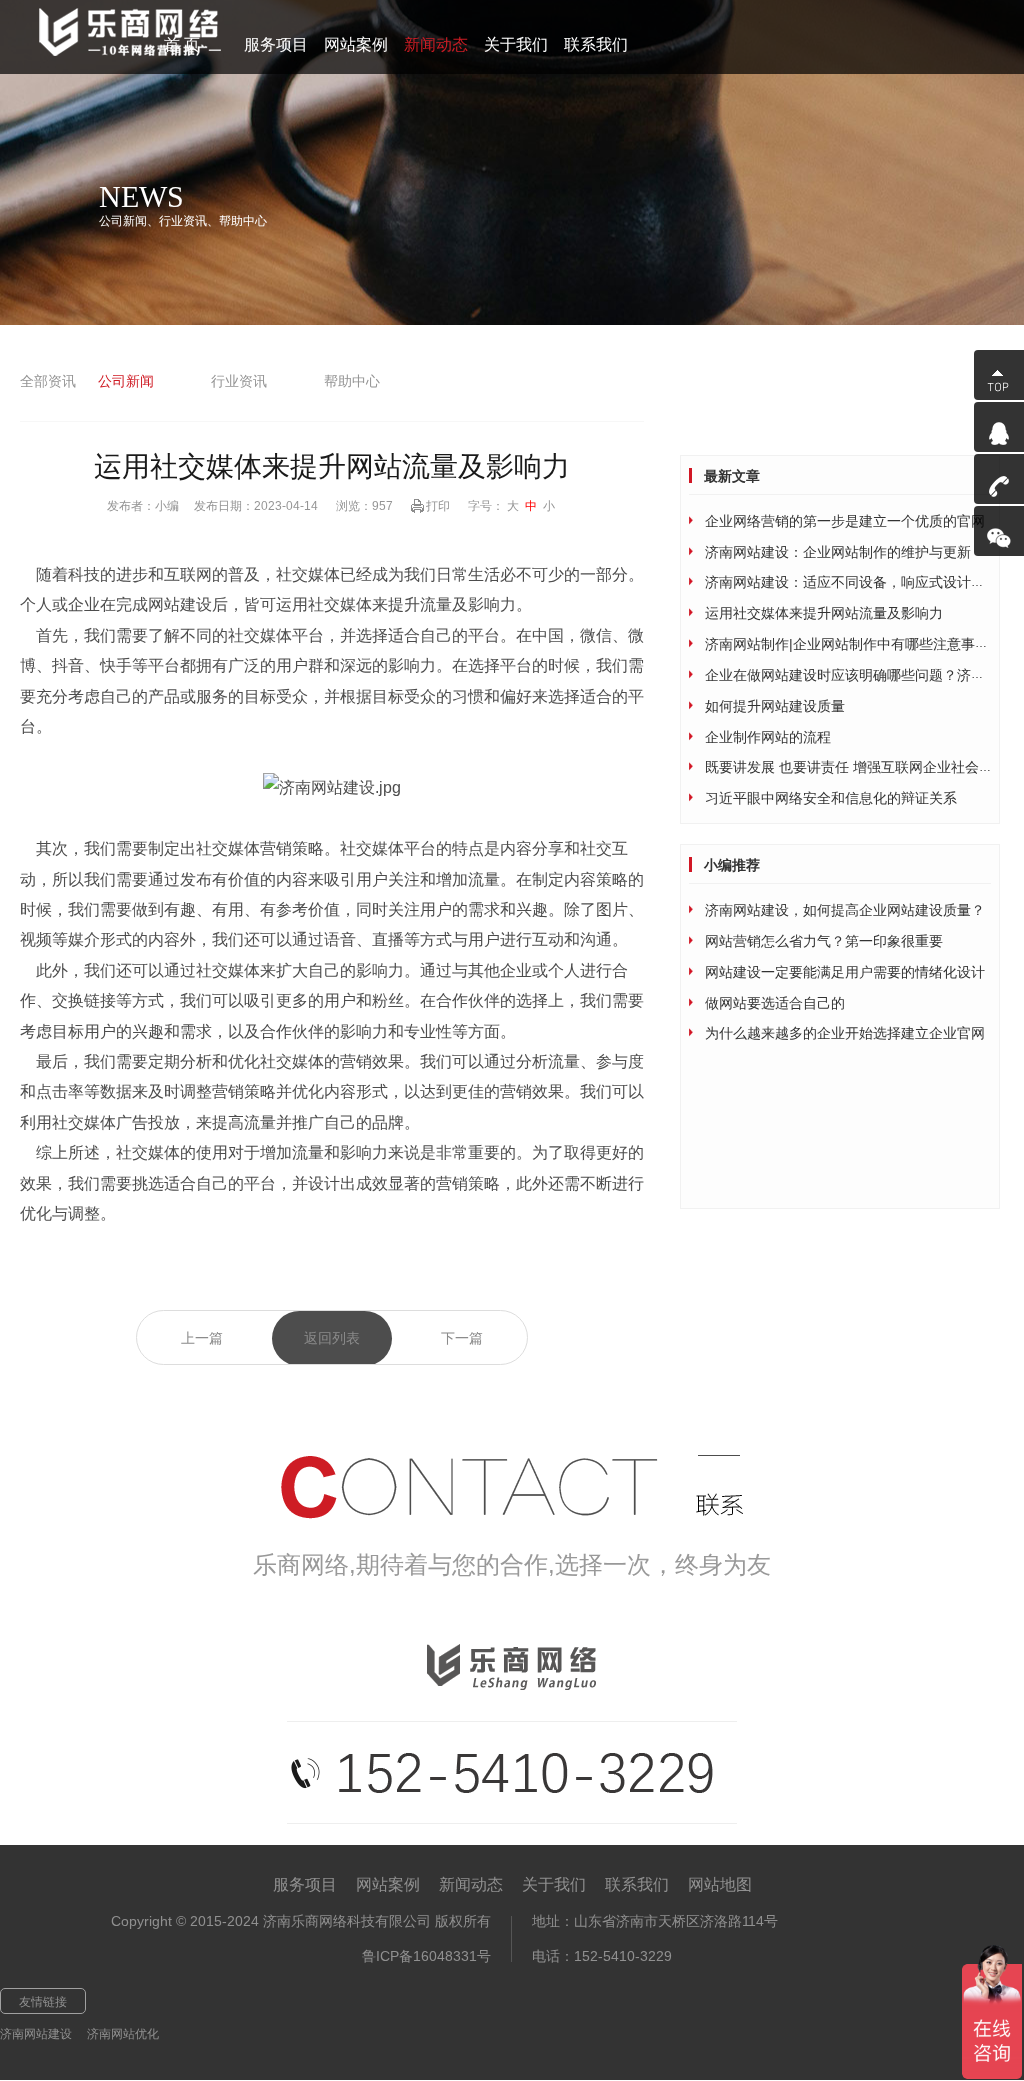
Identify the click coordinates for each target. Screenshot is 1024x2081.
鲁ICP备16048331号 (426, 1956)
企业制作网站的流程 (768, 737)
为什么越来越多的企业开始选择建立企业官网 (845, 1033)
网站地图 (720, 1884)
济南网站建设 (36, 2034)
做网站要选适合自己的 (775, 1003)
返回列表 (332, 1338)
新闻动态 (471, 1884)
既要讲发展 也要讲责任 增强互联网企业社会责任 (856, 767)
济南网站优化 (123, 2034)
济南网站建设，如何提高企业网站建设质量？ (845, 910)
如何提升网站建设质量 (775, 706)
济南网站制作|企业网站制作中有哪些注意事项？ (854, 644)
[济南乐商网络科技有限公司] (139, 33)
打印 (438, 506)
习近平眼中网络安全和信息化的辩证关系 (831, 798)
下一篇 (462, 1338)
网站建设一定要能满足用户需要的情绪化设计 (845, 972)
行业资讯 (239, 381)
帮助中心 (352, 381)
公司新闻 (126, 381)
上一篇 (202, 1338)
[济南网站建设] (332, 787)
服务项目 (305, 1884)
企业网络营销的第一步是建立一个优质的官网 (845, 521)
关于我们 (554, 1884)
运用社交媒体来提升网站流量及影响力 (824, 613)
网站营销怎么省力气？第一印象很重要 (824, 941)
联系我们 (637, 1884)
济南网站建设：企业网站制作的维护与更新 (838, 552)
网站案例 (388, 1884)
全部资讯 (48, 381)
